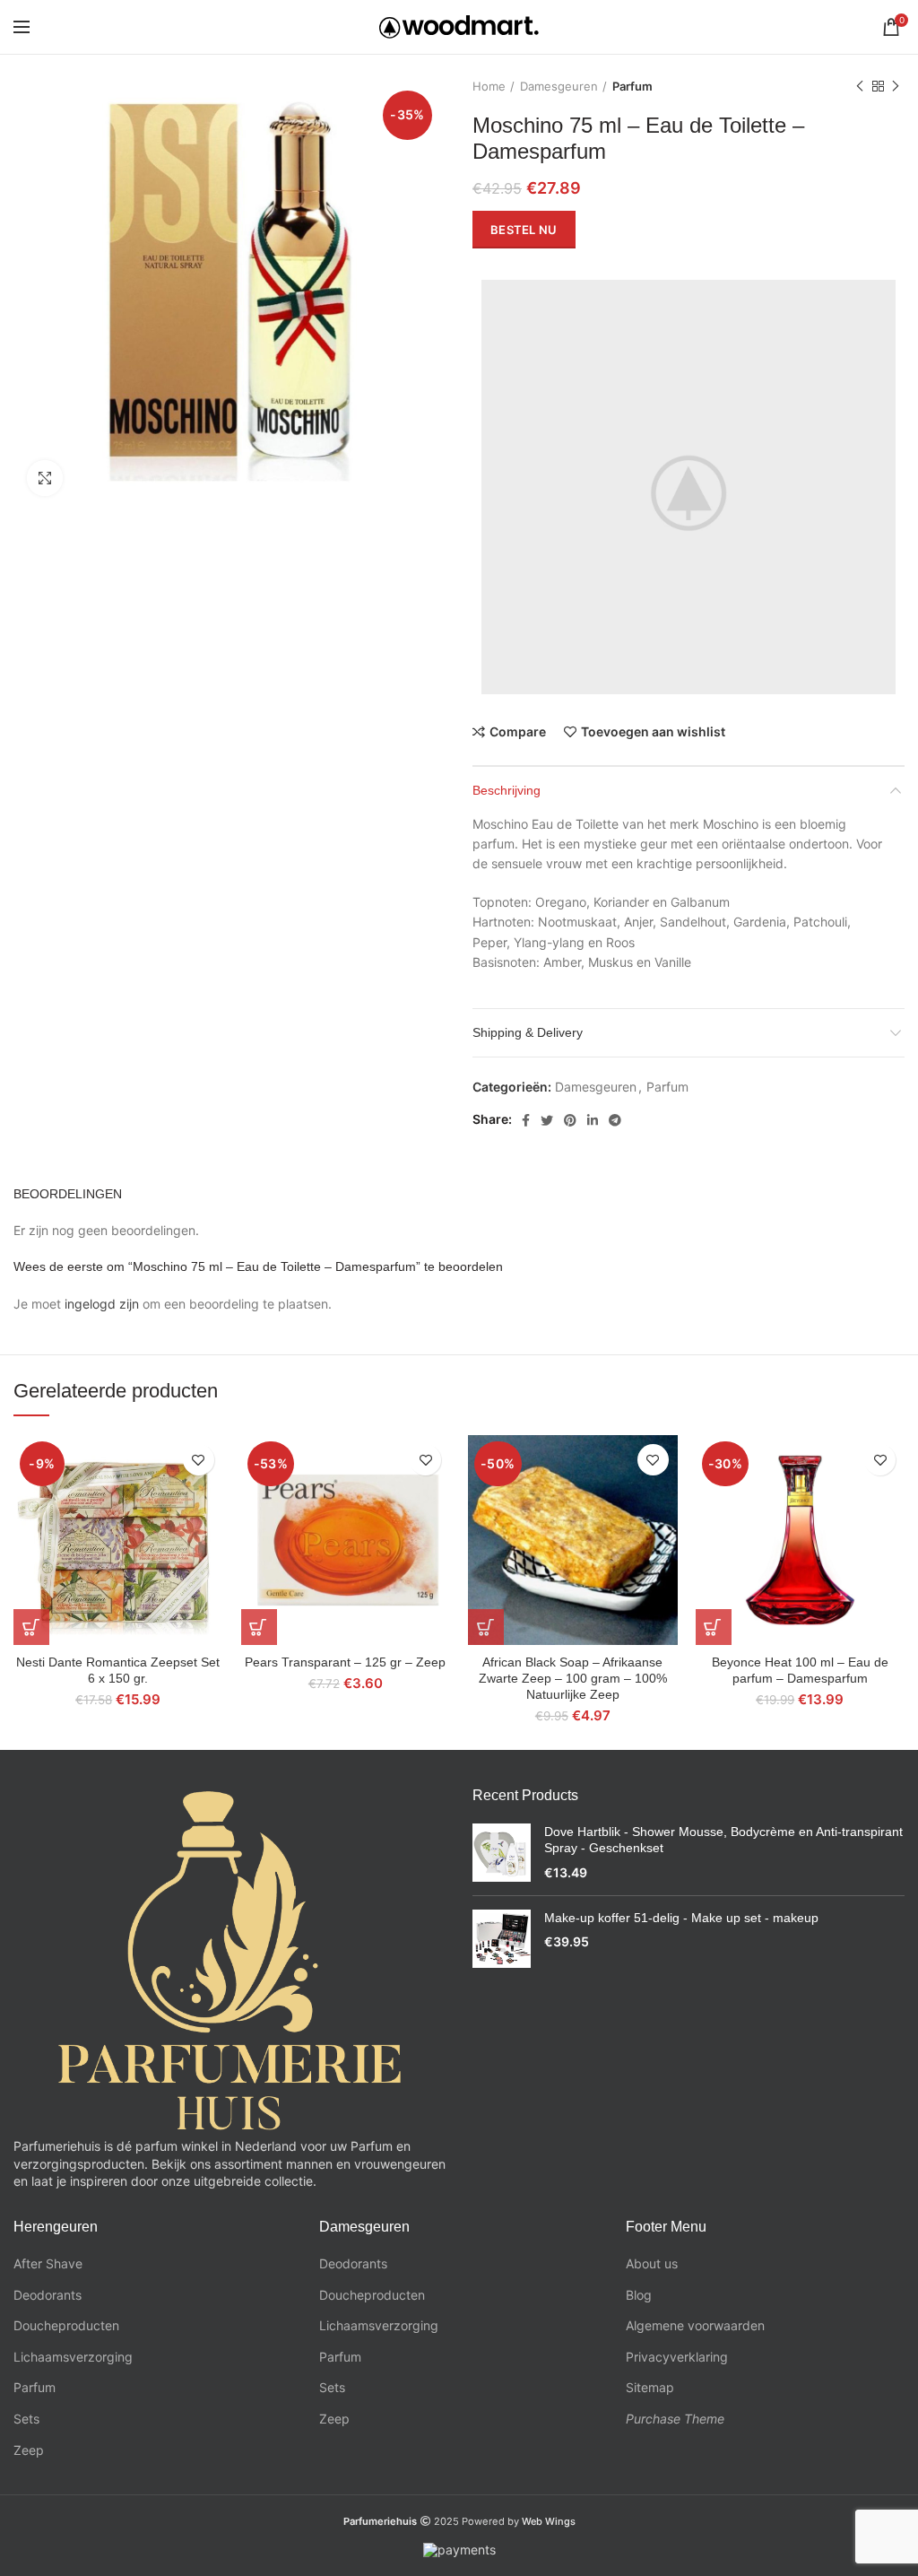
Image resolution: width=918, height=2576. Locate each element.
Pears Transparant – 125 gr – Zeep (345, 1662)
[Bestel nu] (31, 1627)
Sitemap (650, 2387)
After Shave (48, 2263)
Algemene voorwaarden (695, 2325)
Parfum (632, 86)
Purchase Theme (675, 2419)
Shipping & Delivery (528, 1032)
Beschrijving (507, 790)
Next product (896, 86)
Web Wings (549, 2521)
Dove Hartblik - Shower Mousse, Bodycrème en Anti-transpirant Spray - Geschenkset (723, 1840)
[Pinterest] (570, 1120)
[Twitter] (547, 1120)
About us (652, 2263)
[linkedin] (593, 1120)
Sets (26, 2419)
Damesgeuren (559, 86)
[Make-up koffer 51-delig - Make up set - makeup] (502, 1939)
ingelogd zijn (102, 1304)
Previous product (860, 86)
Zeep (29, 2450)
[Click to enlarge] (45, 478)
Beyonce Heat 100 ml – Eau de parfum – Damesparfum (800, 1670)
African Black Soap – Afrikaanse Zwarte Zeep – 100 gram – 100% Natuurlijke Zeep (573, 1678)
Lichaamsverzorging (73, 2357)
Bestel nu (524, 230)
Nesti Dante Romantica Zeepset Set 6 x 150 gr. (118, 1670)
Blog (639, 2295)
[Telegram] (615, 1120)
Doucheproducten (66, 2325)
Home (489, 86)
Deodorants (48, 2295)
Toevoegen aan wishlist (653, 732)
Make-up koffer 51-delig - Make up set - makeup (681, 1918)
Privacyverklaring (677, 2357)
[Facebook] (526, 1120)
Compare (518, 732)
